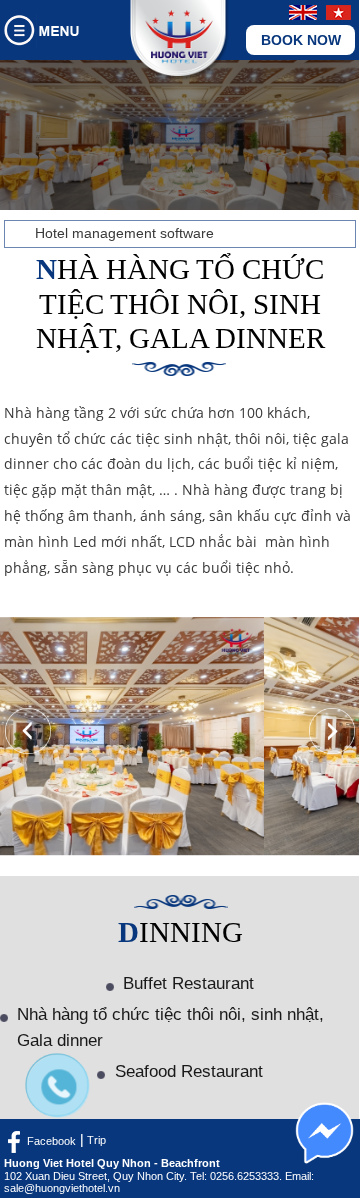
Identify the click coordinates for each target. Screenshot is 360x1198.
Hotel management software (124, 233)
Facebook (51, 1140)
